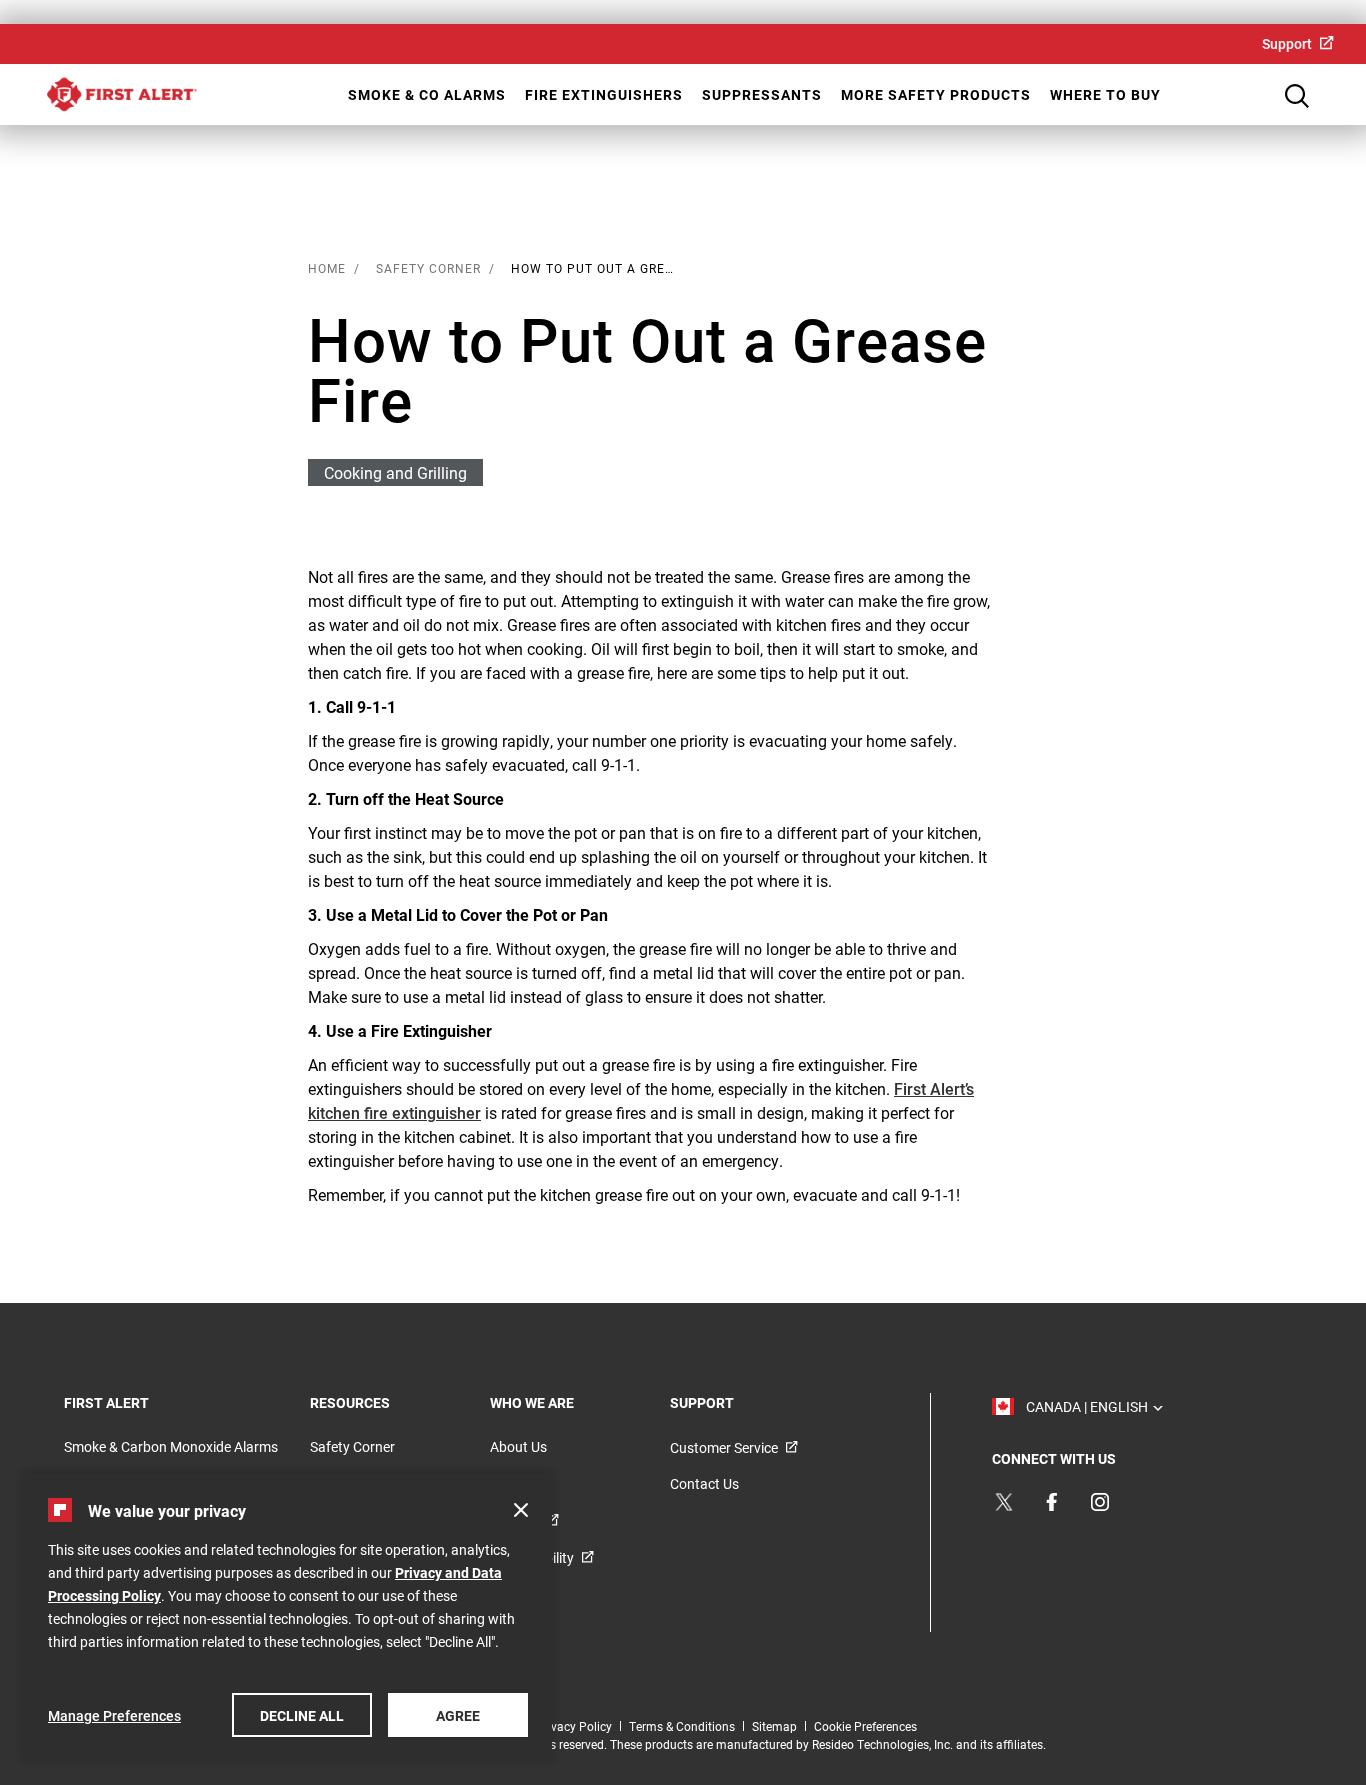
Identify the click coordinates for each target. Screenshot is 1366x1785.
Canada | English (1090, 1406)
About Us (518, 1446)
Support (1287, 43)
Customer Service (724, 1447)
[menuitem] (1298, 43)
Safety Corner (352, 1446)
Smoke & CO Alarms (427, 94)
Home (122, 94)
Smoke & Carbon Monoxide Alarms (171, 1446)
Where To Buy (1105, 94)
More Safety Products (936, 94)
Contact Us (704, 1483)
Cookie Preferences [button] (865, 1726)
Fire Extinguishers (604, 94)
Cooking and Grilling (395, 472)
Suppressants (762, 94)
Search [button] (1297, 96)
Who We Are (559, 1402)
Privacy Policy (574, 1726)
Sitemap (774, 1726)
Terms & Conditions (682, 1726)
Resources (377, 1402)
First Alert (133, 1402)
